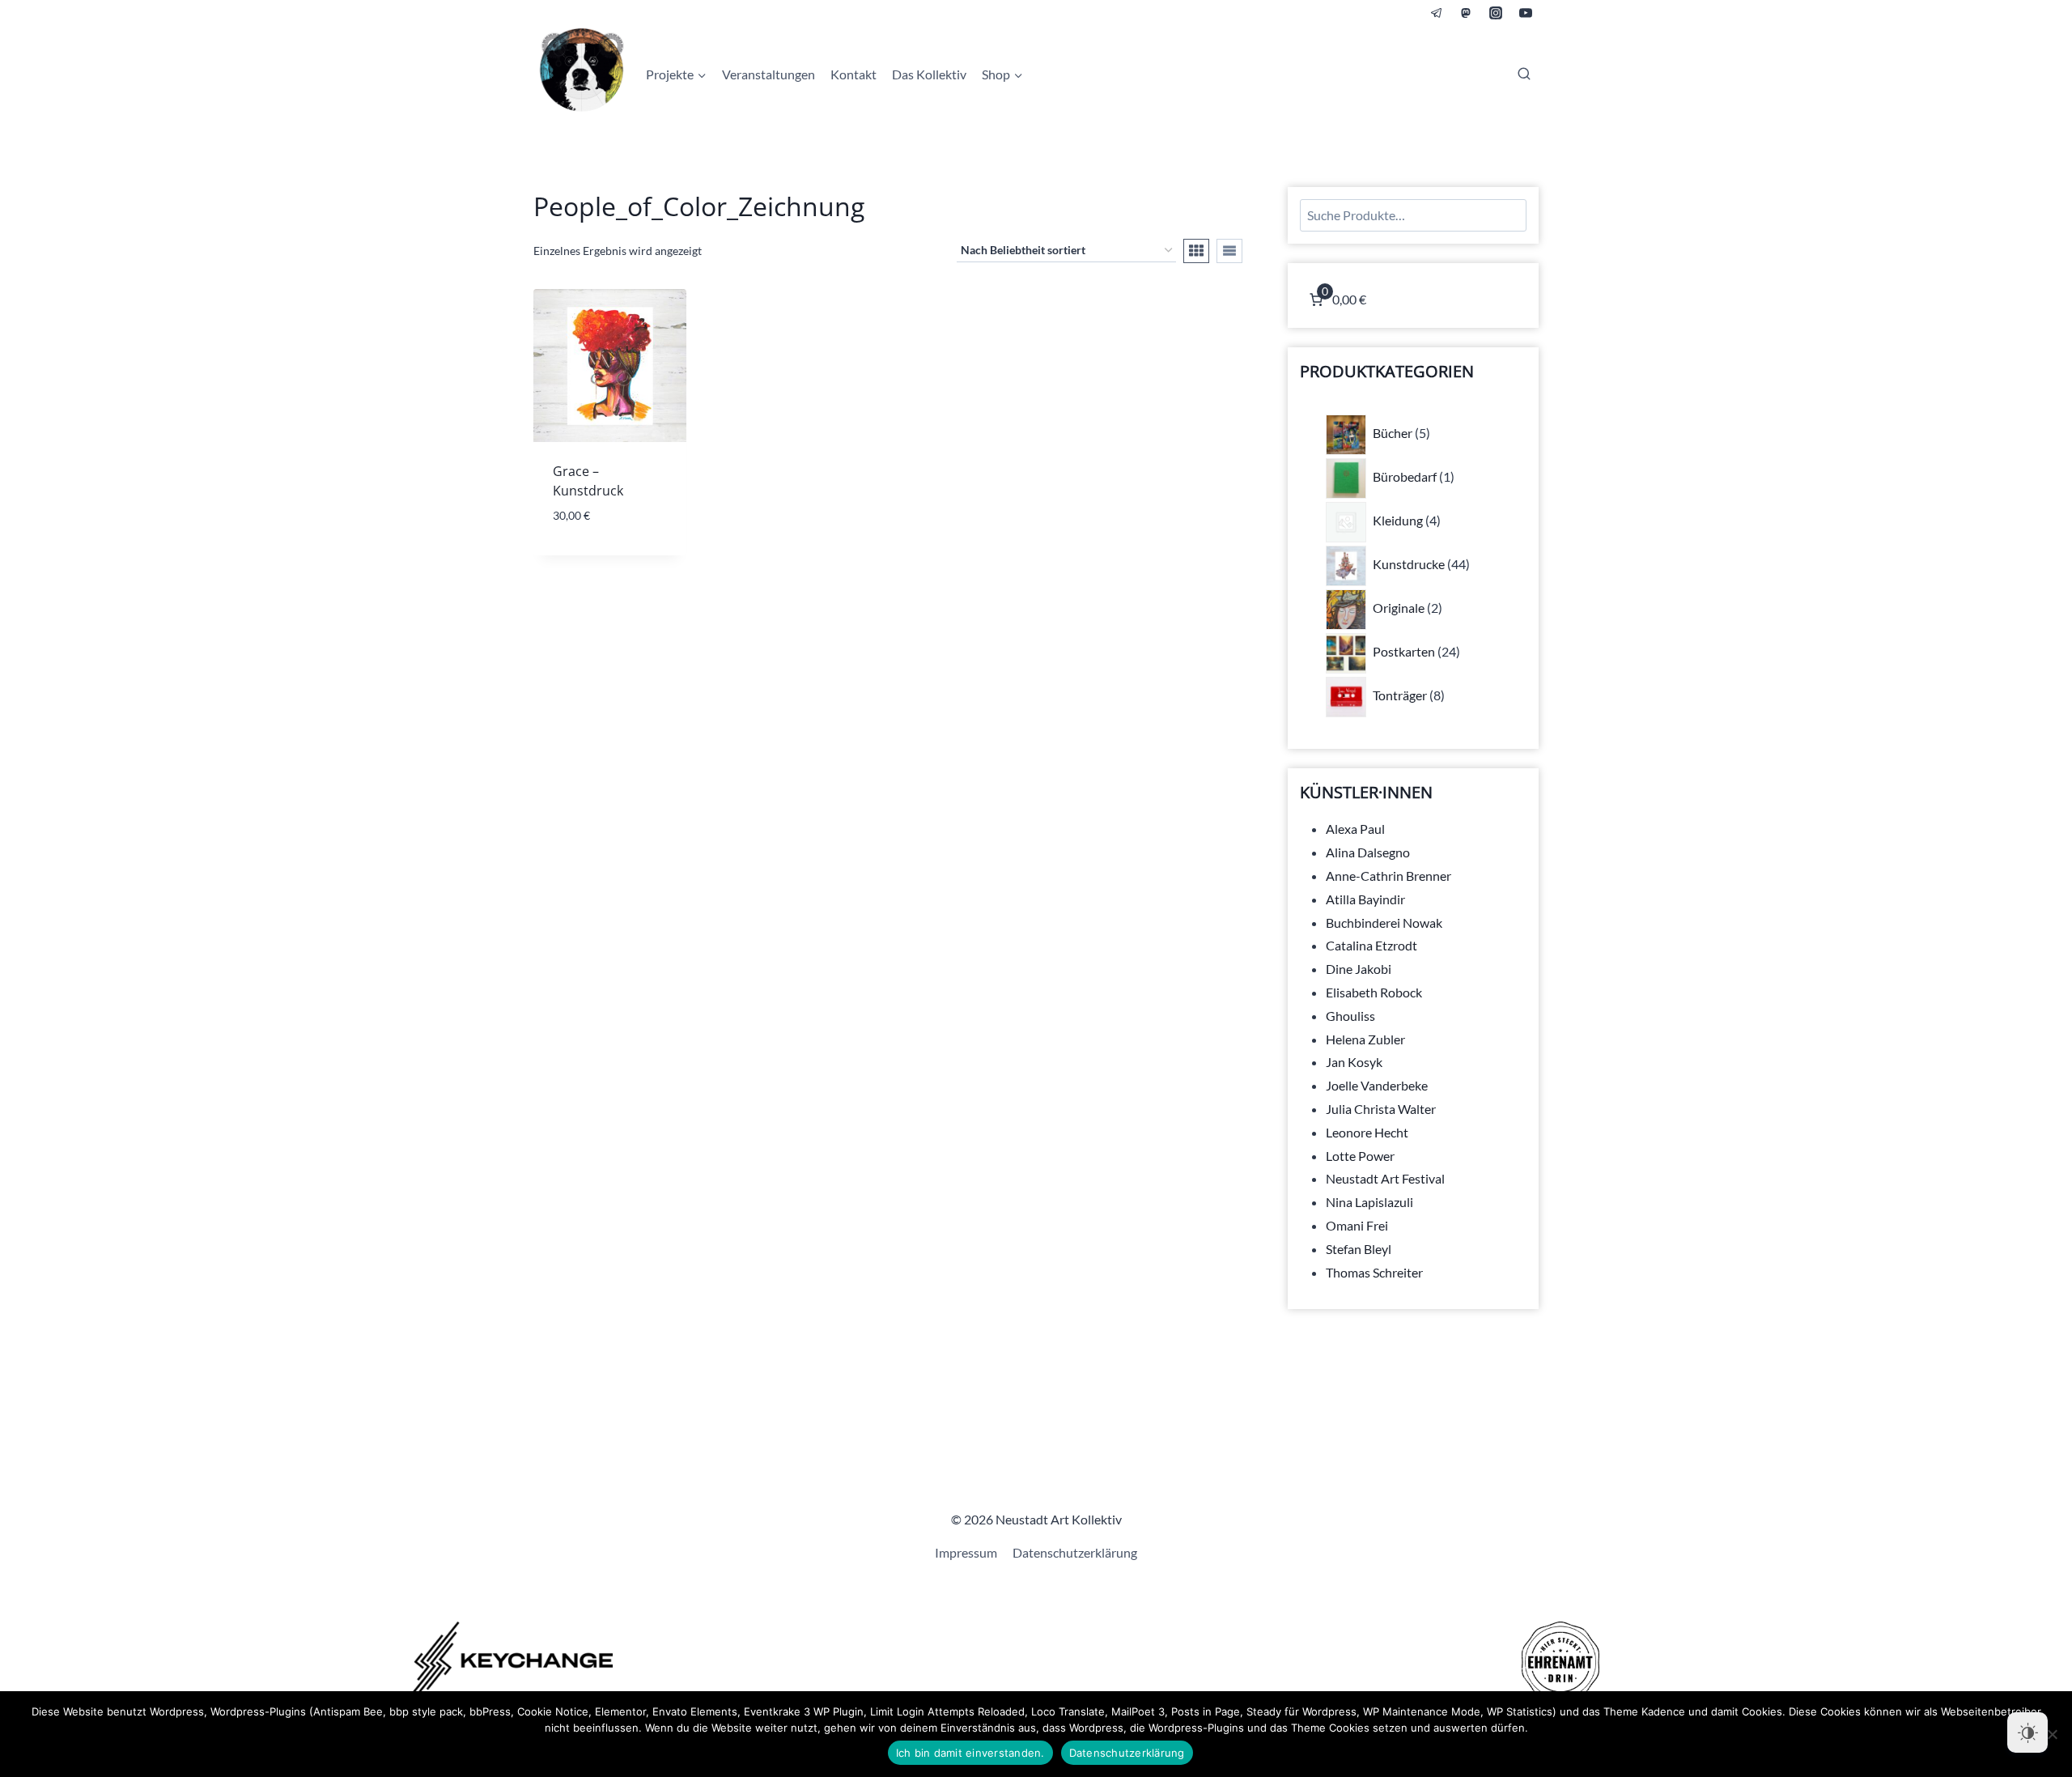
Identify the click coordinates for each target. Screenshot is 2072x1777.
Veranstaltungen (769, 74)
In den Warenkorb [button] (610, 552)
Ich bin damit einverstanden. (970, 1753)
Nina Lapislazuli (1369, 1202)
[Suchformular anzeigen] (1524, 74)
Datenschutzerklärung (1075, 1552)
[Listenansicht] (1229, 251)
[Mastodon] (1466, 13)
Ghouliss (1350, 1016)
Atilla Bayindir (1365, 899)
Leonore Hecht (1367, 1132)
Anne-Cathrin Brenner (1388, 876)
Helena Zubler (1365, 1039)
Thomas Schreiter (1374, 1272)
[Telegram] (1437, 13)
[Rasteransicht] (1196, 251)
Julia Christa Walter (1381, 1109)
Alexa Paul (1355, 829)
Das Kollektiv (929, 74)
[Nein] (2052, 1734)
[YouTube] (1526, 13)
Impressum (966, 1552)
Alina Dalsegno (1368, 852)
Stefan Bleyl (1359, 1249)
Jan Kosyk (1354, 1062)
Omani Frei (1357, 1225)
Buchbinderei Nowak (1384, 923)
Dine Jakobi (1359, 969)
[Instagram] (1496, 13)
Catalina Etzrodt (1371, 945)
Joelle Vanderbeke (1377, 1085)
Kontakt (853, 74)
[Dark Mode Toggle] (2027, 1732)
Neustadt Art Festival (1385, 1178)
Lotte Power (1360, 1156)
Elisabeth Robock (1374, 992)
